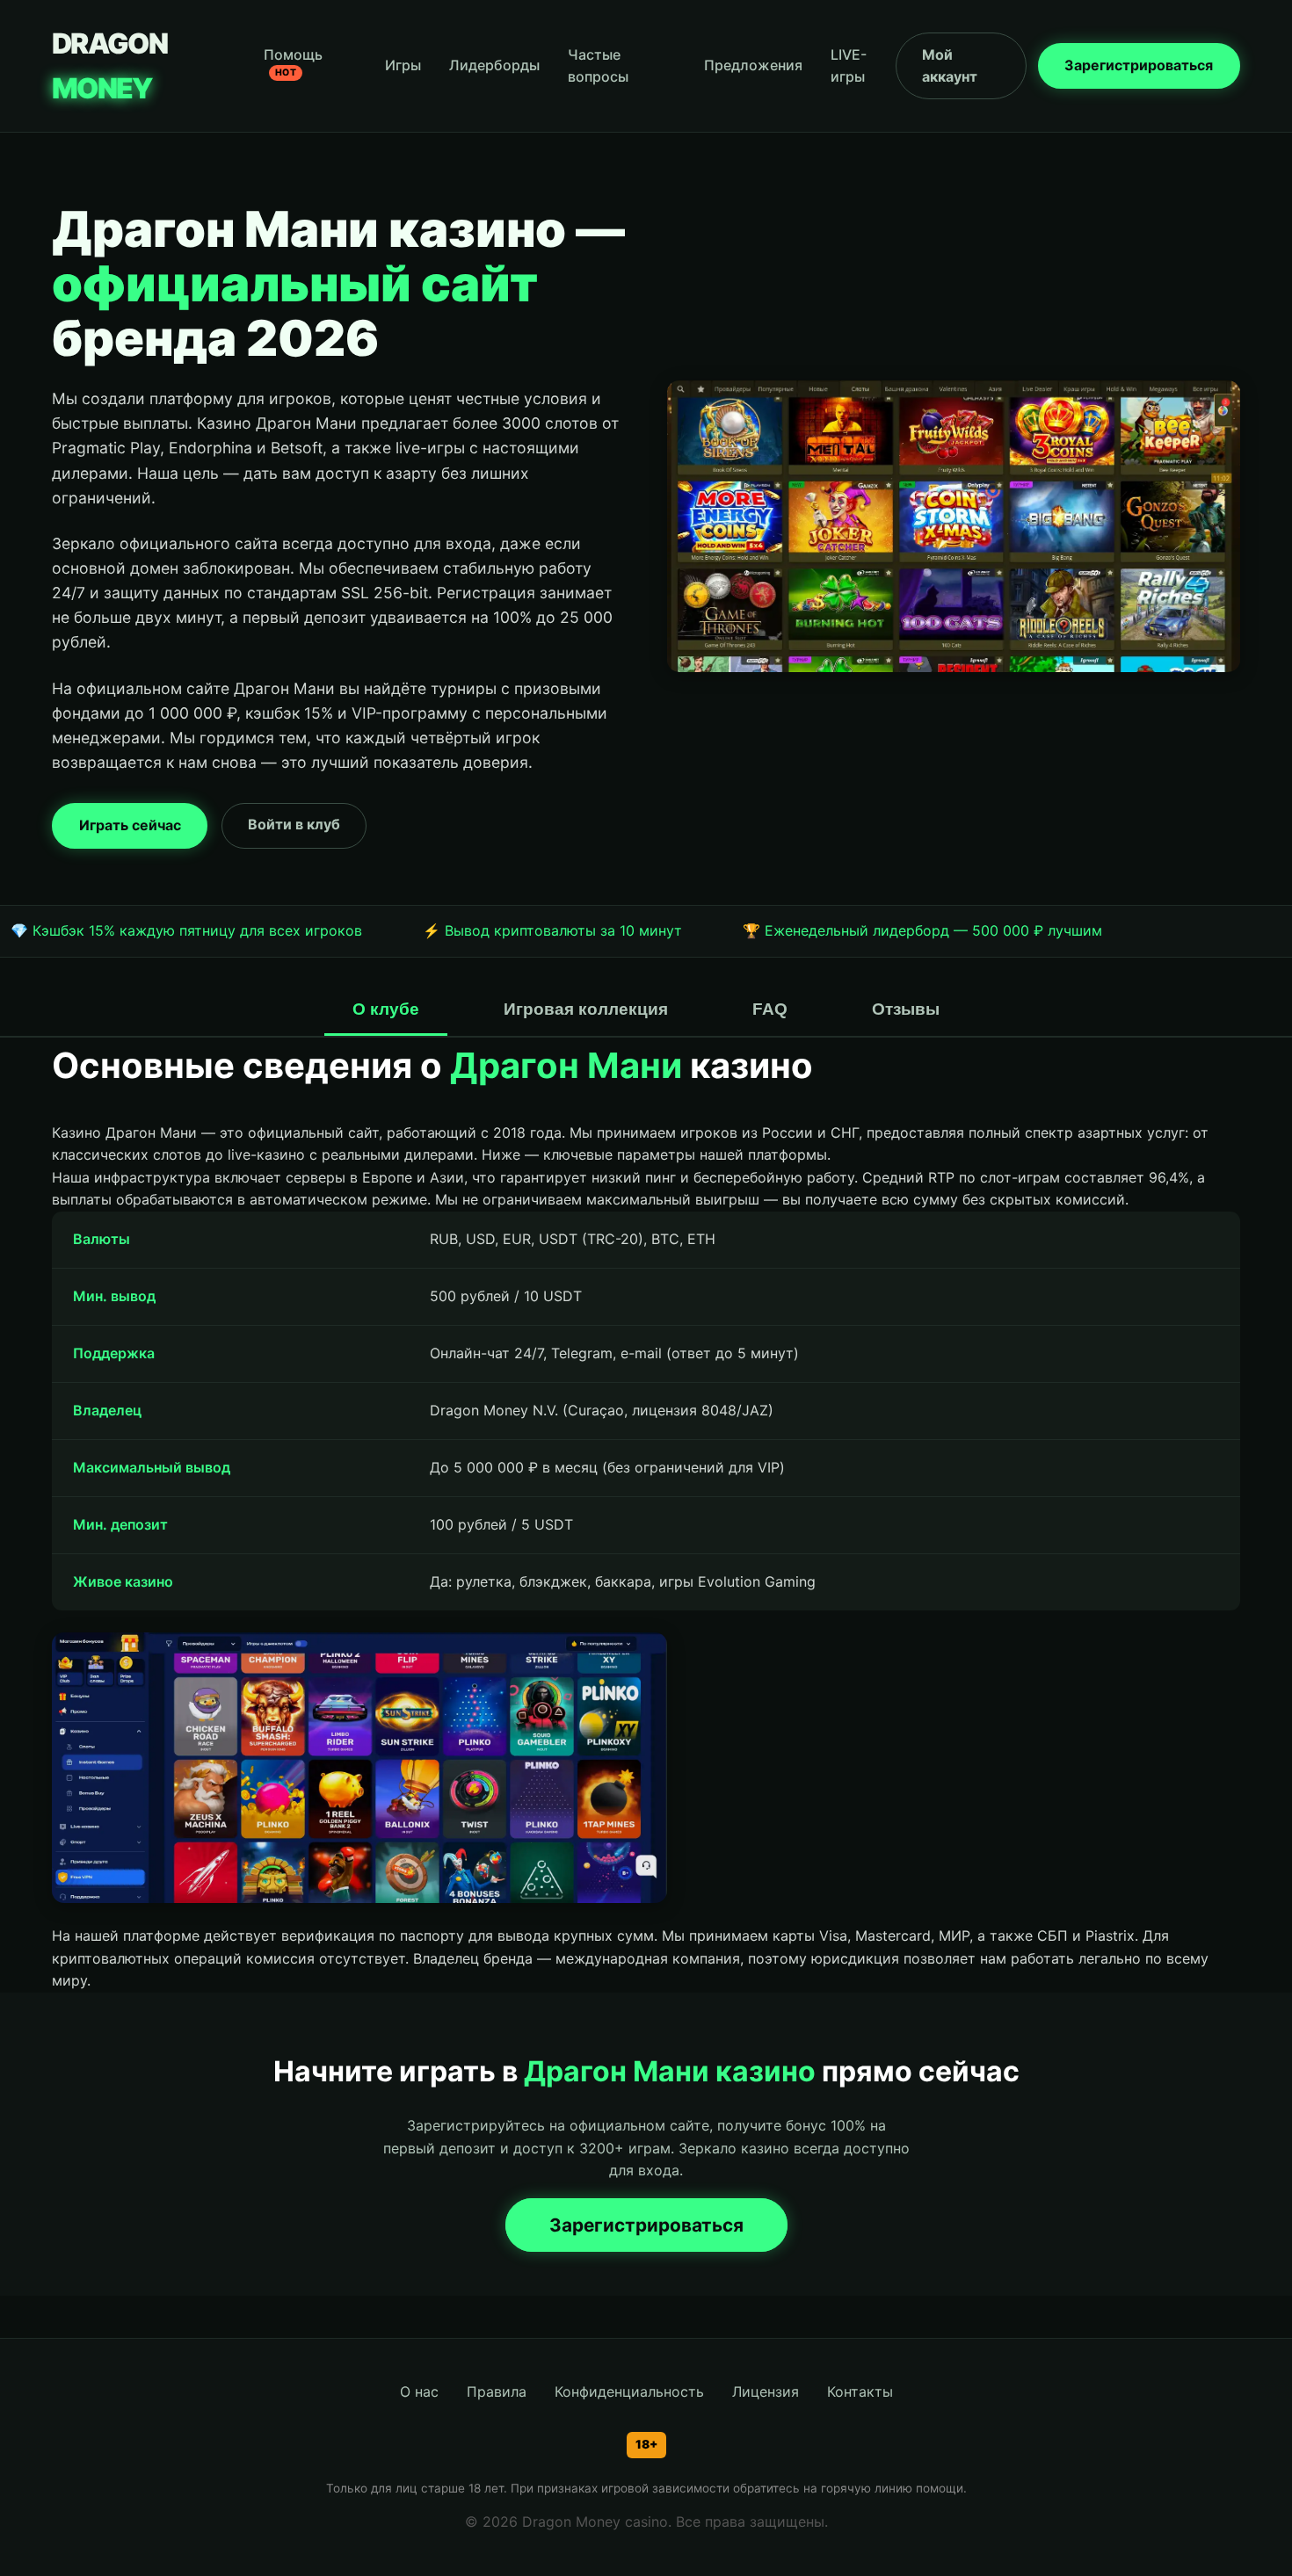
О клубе (386, 1009)
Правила (497, 2391)
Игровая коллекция (586, 1009)
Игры (403, 65)
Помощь (293, 62)
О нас (419, 2391)
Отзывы (906, 1009)
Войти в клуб (294, 824)
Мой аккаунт (950, 66)
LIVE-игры (849, 66)
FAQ (770, 1009)
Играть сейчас (130, 825)
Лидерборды (494, 65)
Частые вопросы (598, 66)
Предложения (753, 65)
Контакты (860, 2391)
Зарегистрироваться (1139, 65)
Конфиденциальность (629, 2391)
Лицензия (766, 2391)
